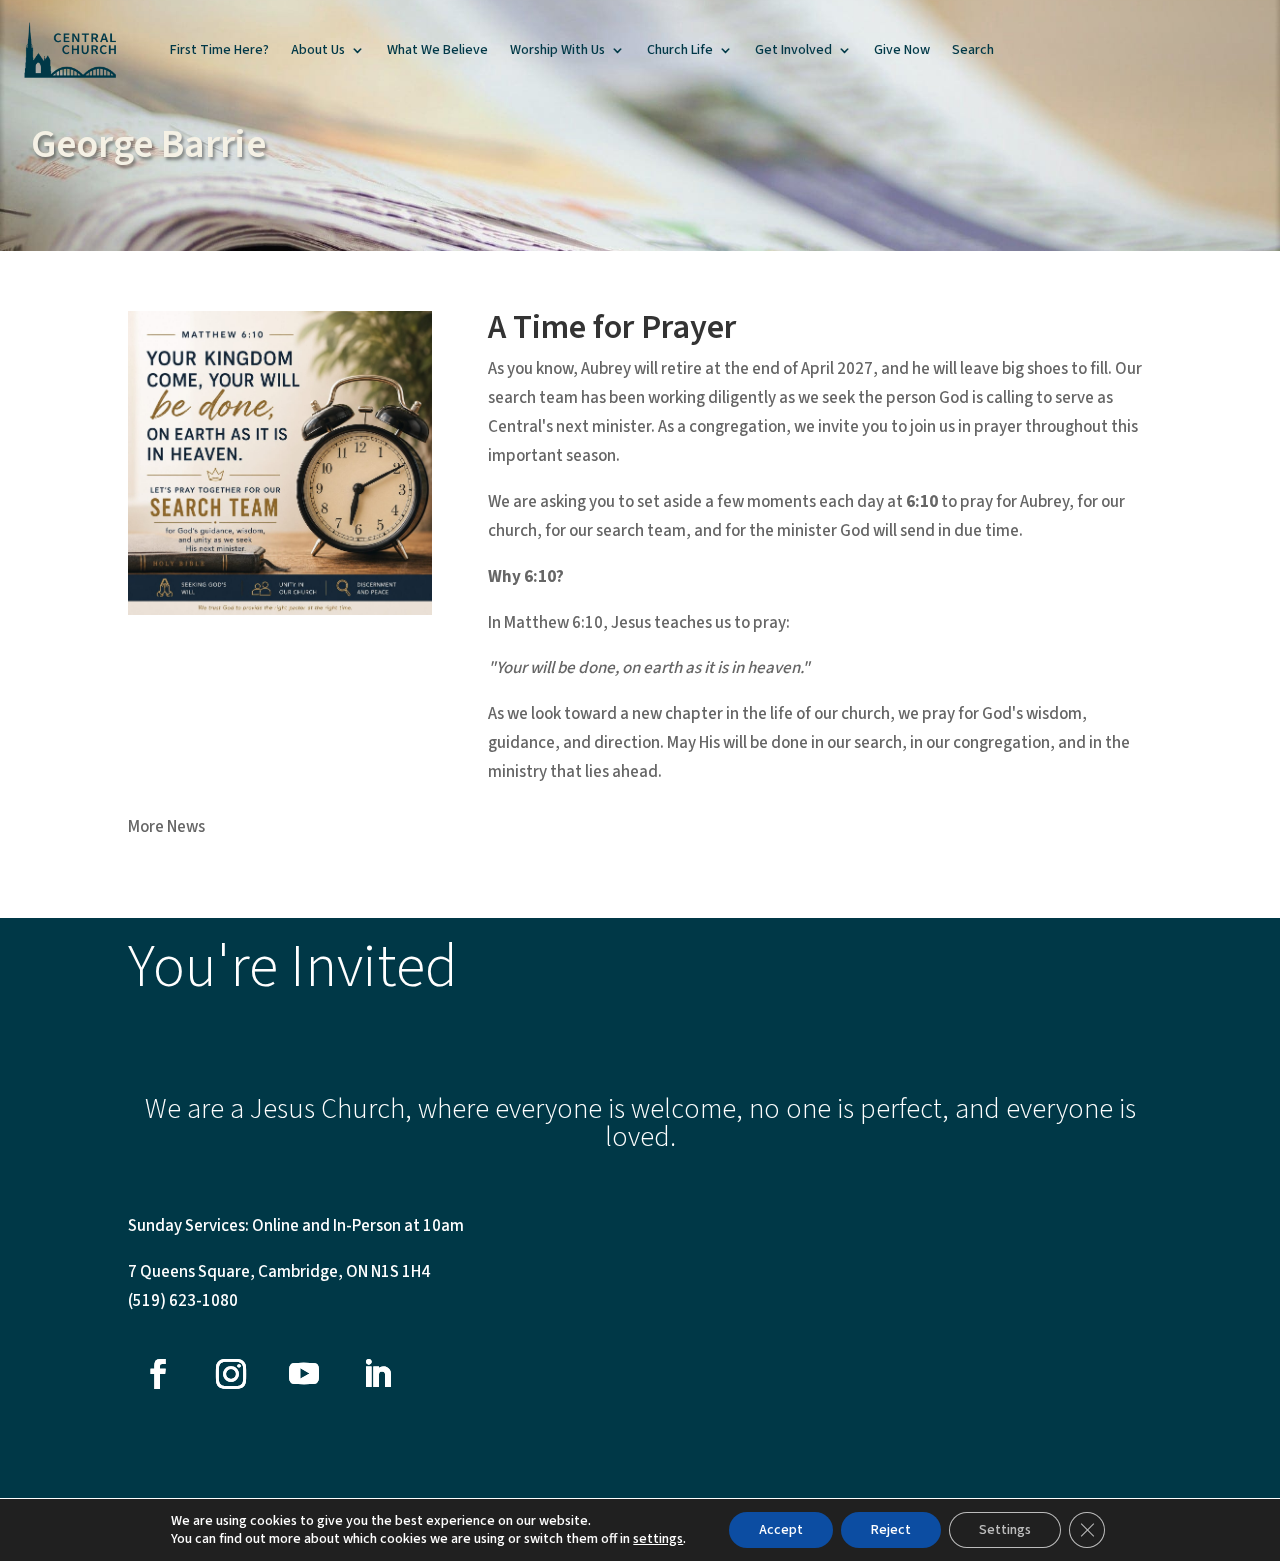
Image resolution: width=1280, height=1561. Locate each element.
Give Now (902, 50)
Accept (781, 1530)
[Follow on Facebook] (158, 1374)
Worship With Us (557, 50)
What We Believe (437, 50)
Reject (891, 1530)
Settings (1005, 1530)
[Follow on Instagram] (231, 1374)
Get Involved (793, 50)
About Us (318, 50)
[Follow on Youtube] (304, 1374)
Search (973, 50)
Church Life (680, 50)
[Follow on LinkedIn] (377, 1374)
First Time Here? (219, 50)
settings (658, 1539)
